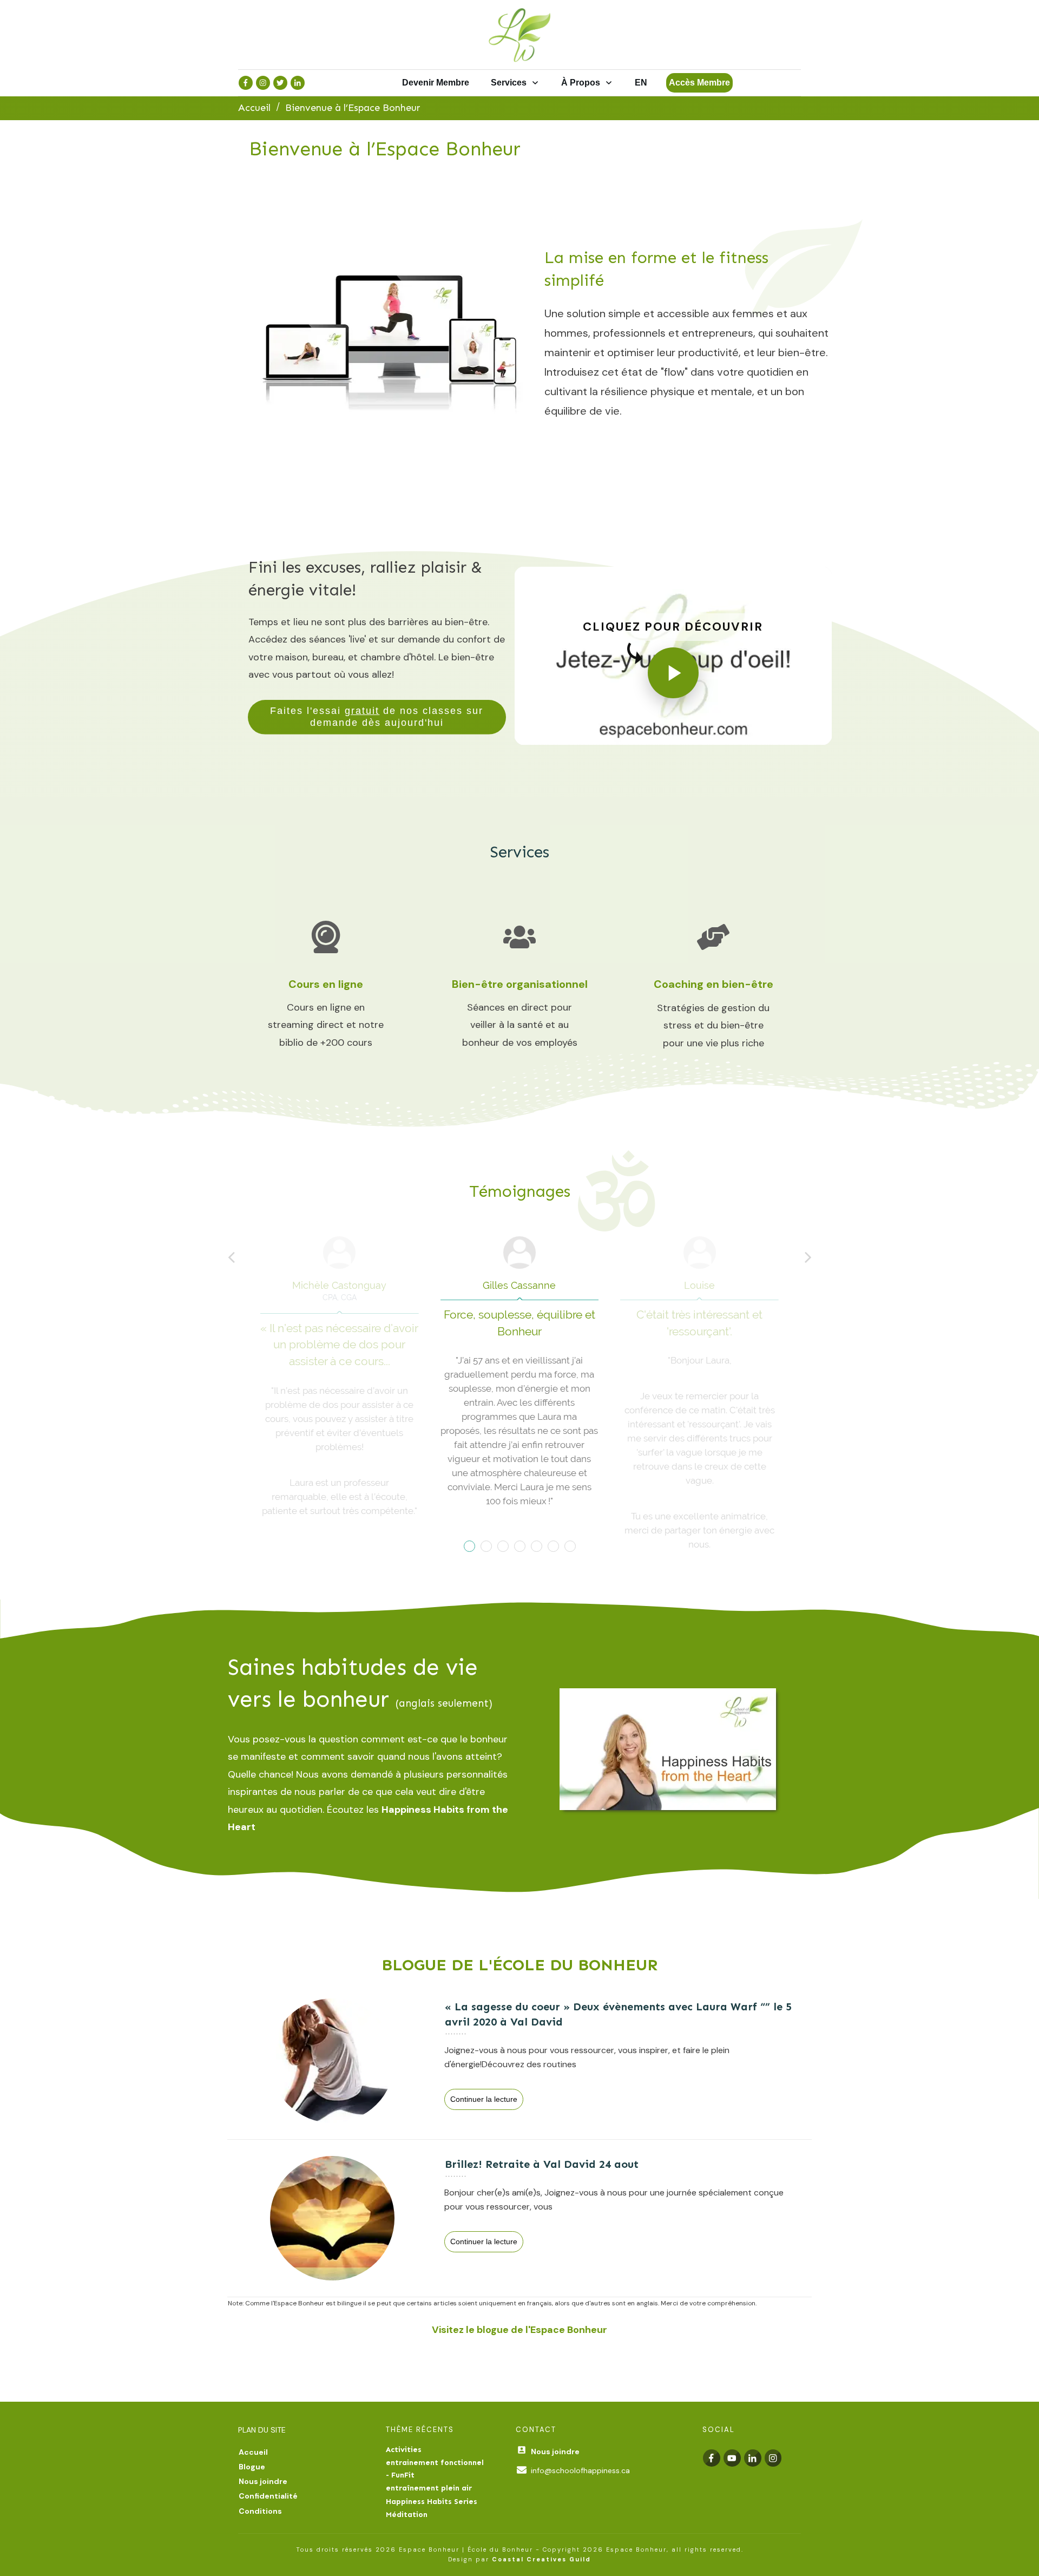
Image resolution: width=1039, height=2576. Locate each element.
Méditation (407, 2515)
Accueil (253, 2452)
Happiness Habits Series (432, 2502)
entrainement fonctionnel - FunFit (435, 2469)
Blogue (252, 2467)
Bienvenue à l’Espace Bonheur (385, 149)
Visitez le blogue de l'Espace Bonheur (519, 2330)
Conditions (260, 2511)
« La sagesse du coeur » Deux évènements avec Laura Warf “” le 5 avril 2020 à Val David (519, 2061)
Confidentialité (268, 2496)
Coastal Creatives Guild (541, 2559)
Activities (404, 2450)
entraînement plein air (429, 2488)
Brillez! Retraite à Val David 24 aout (519, 2218)
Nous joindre (263, 2481)
